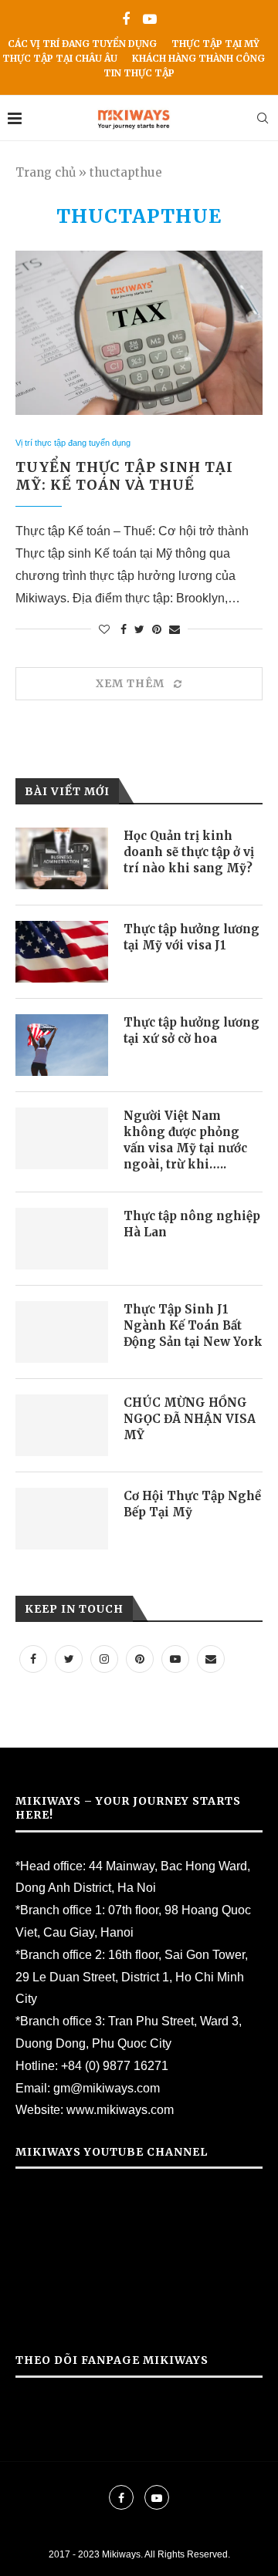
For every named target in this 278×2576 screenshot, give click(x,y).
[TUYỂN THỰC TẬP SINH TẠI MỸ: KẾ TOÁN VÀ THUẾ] (139, 333)
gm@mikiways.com (107, 2088)
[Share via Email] (175, 629)
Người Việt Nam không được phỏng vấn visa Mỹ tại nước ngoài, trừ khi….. (185, 1140)
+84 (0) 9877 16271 (115, 2066)
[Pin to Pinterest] (157, 629)
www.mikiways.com (120, 2110)
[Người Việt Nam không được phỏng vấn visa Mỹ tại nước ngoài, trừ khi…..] (62, 1138)
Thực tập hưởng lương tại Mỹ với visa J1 (192, 937)
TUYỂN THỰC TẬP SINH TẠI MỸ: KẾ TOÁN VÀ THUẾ (124, 476)
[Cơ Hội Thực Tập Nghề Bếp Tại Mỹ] (62, 1519)
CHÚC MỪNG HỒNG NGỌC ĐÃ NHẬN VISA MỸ (190, 1419)
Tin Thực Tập (139, 73)
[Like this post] (104, 629)
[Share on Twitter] (139, 629)
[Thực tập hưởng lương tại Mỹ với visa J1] (62, 952)
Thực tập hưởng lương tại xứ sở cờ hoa (192, 1030)
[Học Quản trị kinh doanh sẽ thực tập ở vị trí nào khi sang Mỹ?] (62, 858)
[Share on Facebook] (124, 629)
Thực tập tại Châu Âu (60, 58)
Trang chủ (46, 172)
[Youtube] (150, 20)
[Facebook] (126, 20)
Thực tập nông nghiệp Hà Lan (192, 1224)
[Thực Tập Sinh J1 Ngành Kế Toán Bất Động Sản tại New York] (62, 1332)
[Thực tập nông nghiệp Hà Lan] (62, 1239)
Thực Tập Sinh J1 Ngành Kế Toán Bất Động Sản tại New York (193, 1325)
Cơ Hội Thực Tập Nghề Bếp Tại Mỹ (192, 1504)
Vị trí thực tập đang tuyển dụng (73, 443)
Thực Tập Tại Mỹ (215, 44)
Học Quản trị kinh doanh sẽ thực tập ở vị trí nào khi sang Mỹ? (189, 852)
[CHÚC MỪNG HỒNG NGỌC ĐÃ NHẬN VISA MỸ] (62, 1425)
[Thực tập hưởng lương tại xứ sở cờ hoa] (62, 1045)
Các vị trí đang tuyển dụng (82, 44)
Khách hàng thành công (198, 58)
